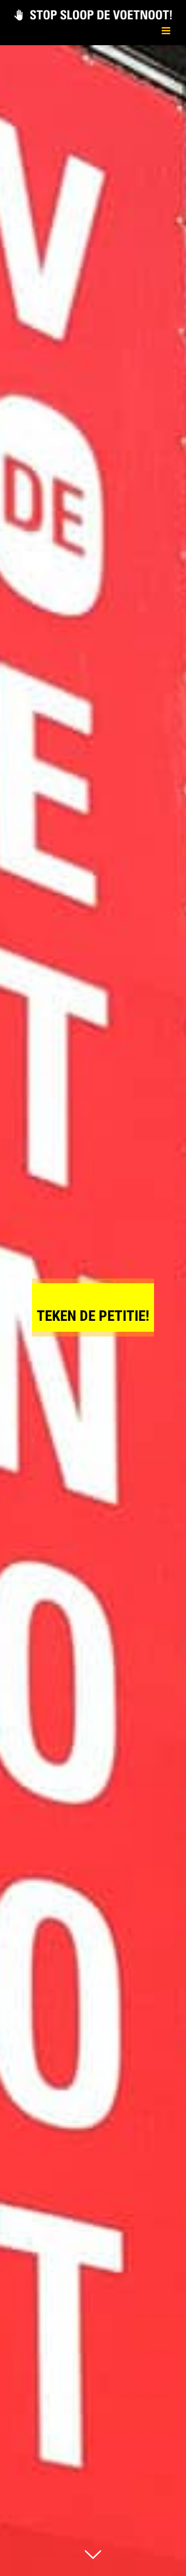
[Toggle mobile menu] (167, 31)
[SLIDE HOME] (93, 1311)
